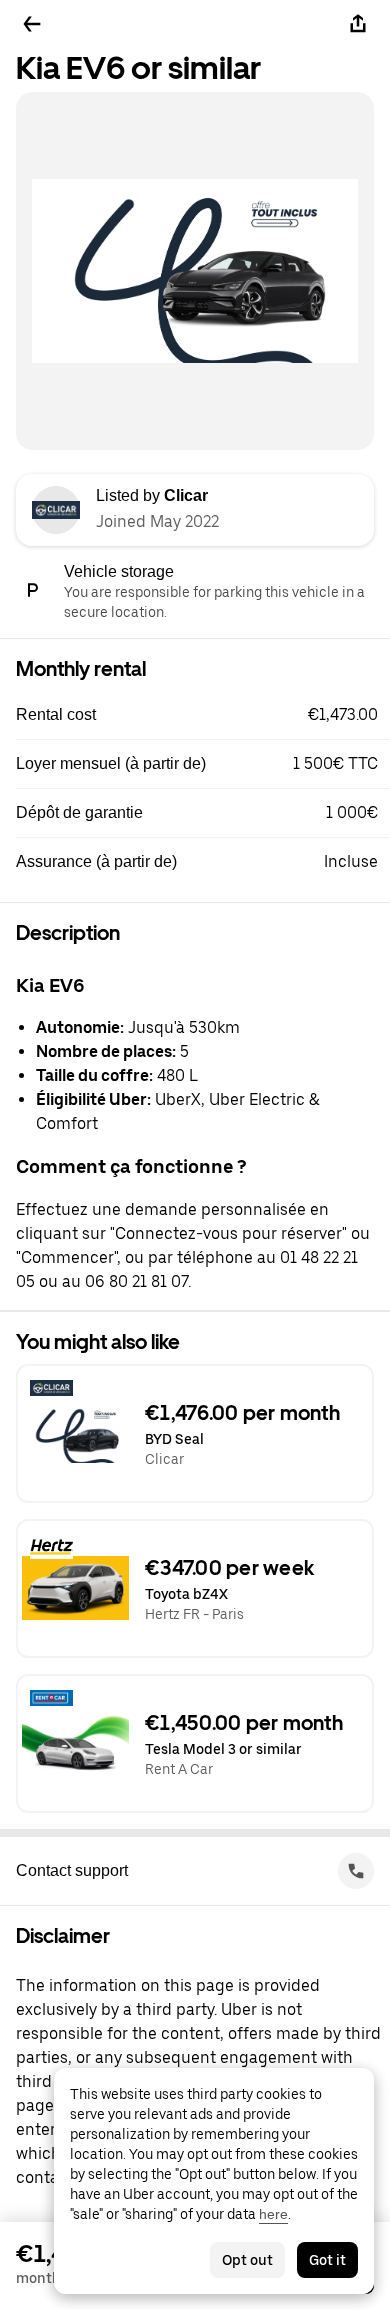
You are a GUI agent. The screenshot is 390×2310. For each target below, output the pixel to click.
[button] (203, 715)
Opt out (247, 2260)
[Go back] (32, 24)
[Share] (358, 24)
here (273, 2214)
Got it (327, 2260)
